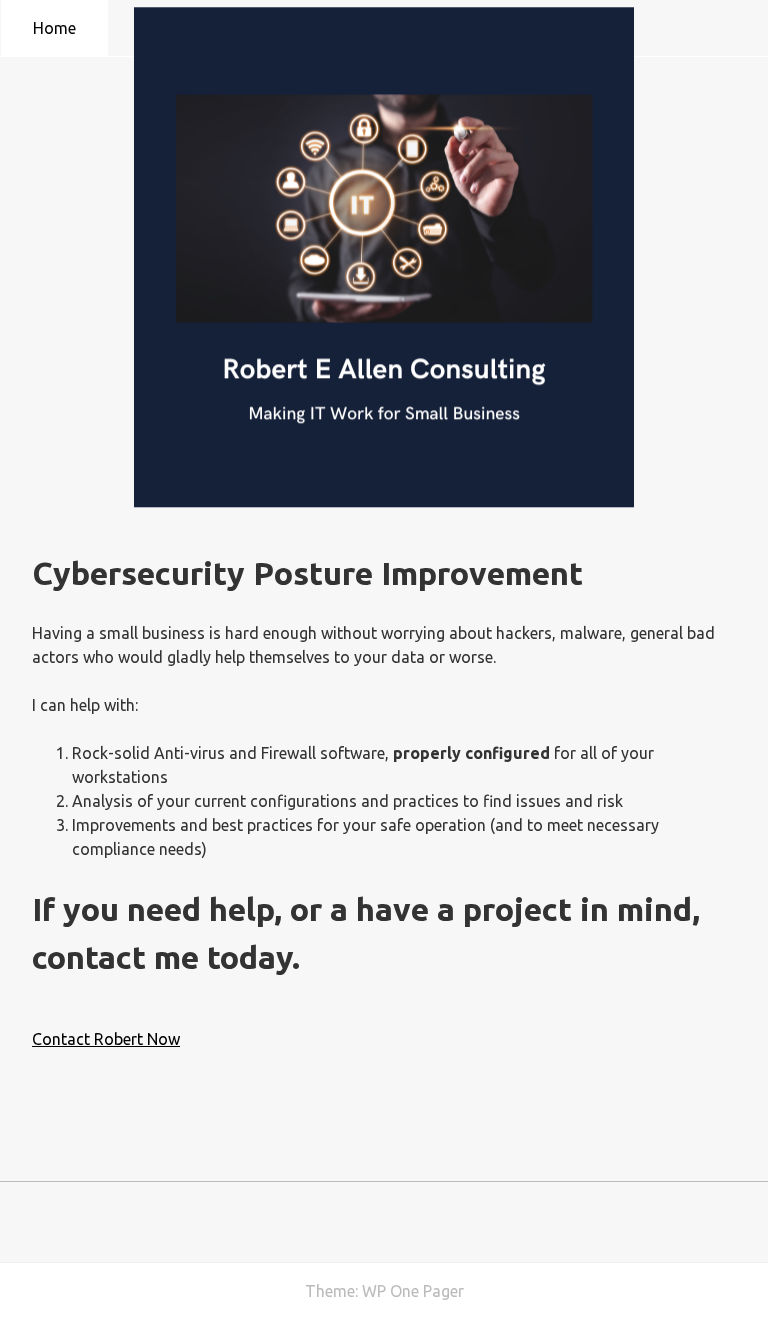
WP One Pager (413, 1291)
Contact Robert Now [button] (106, 1039)
